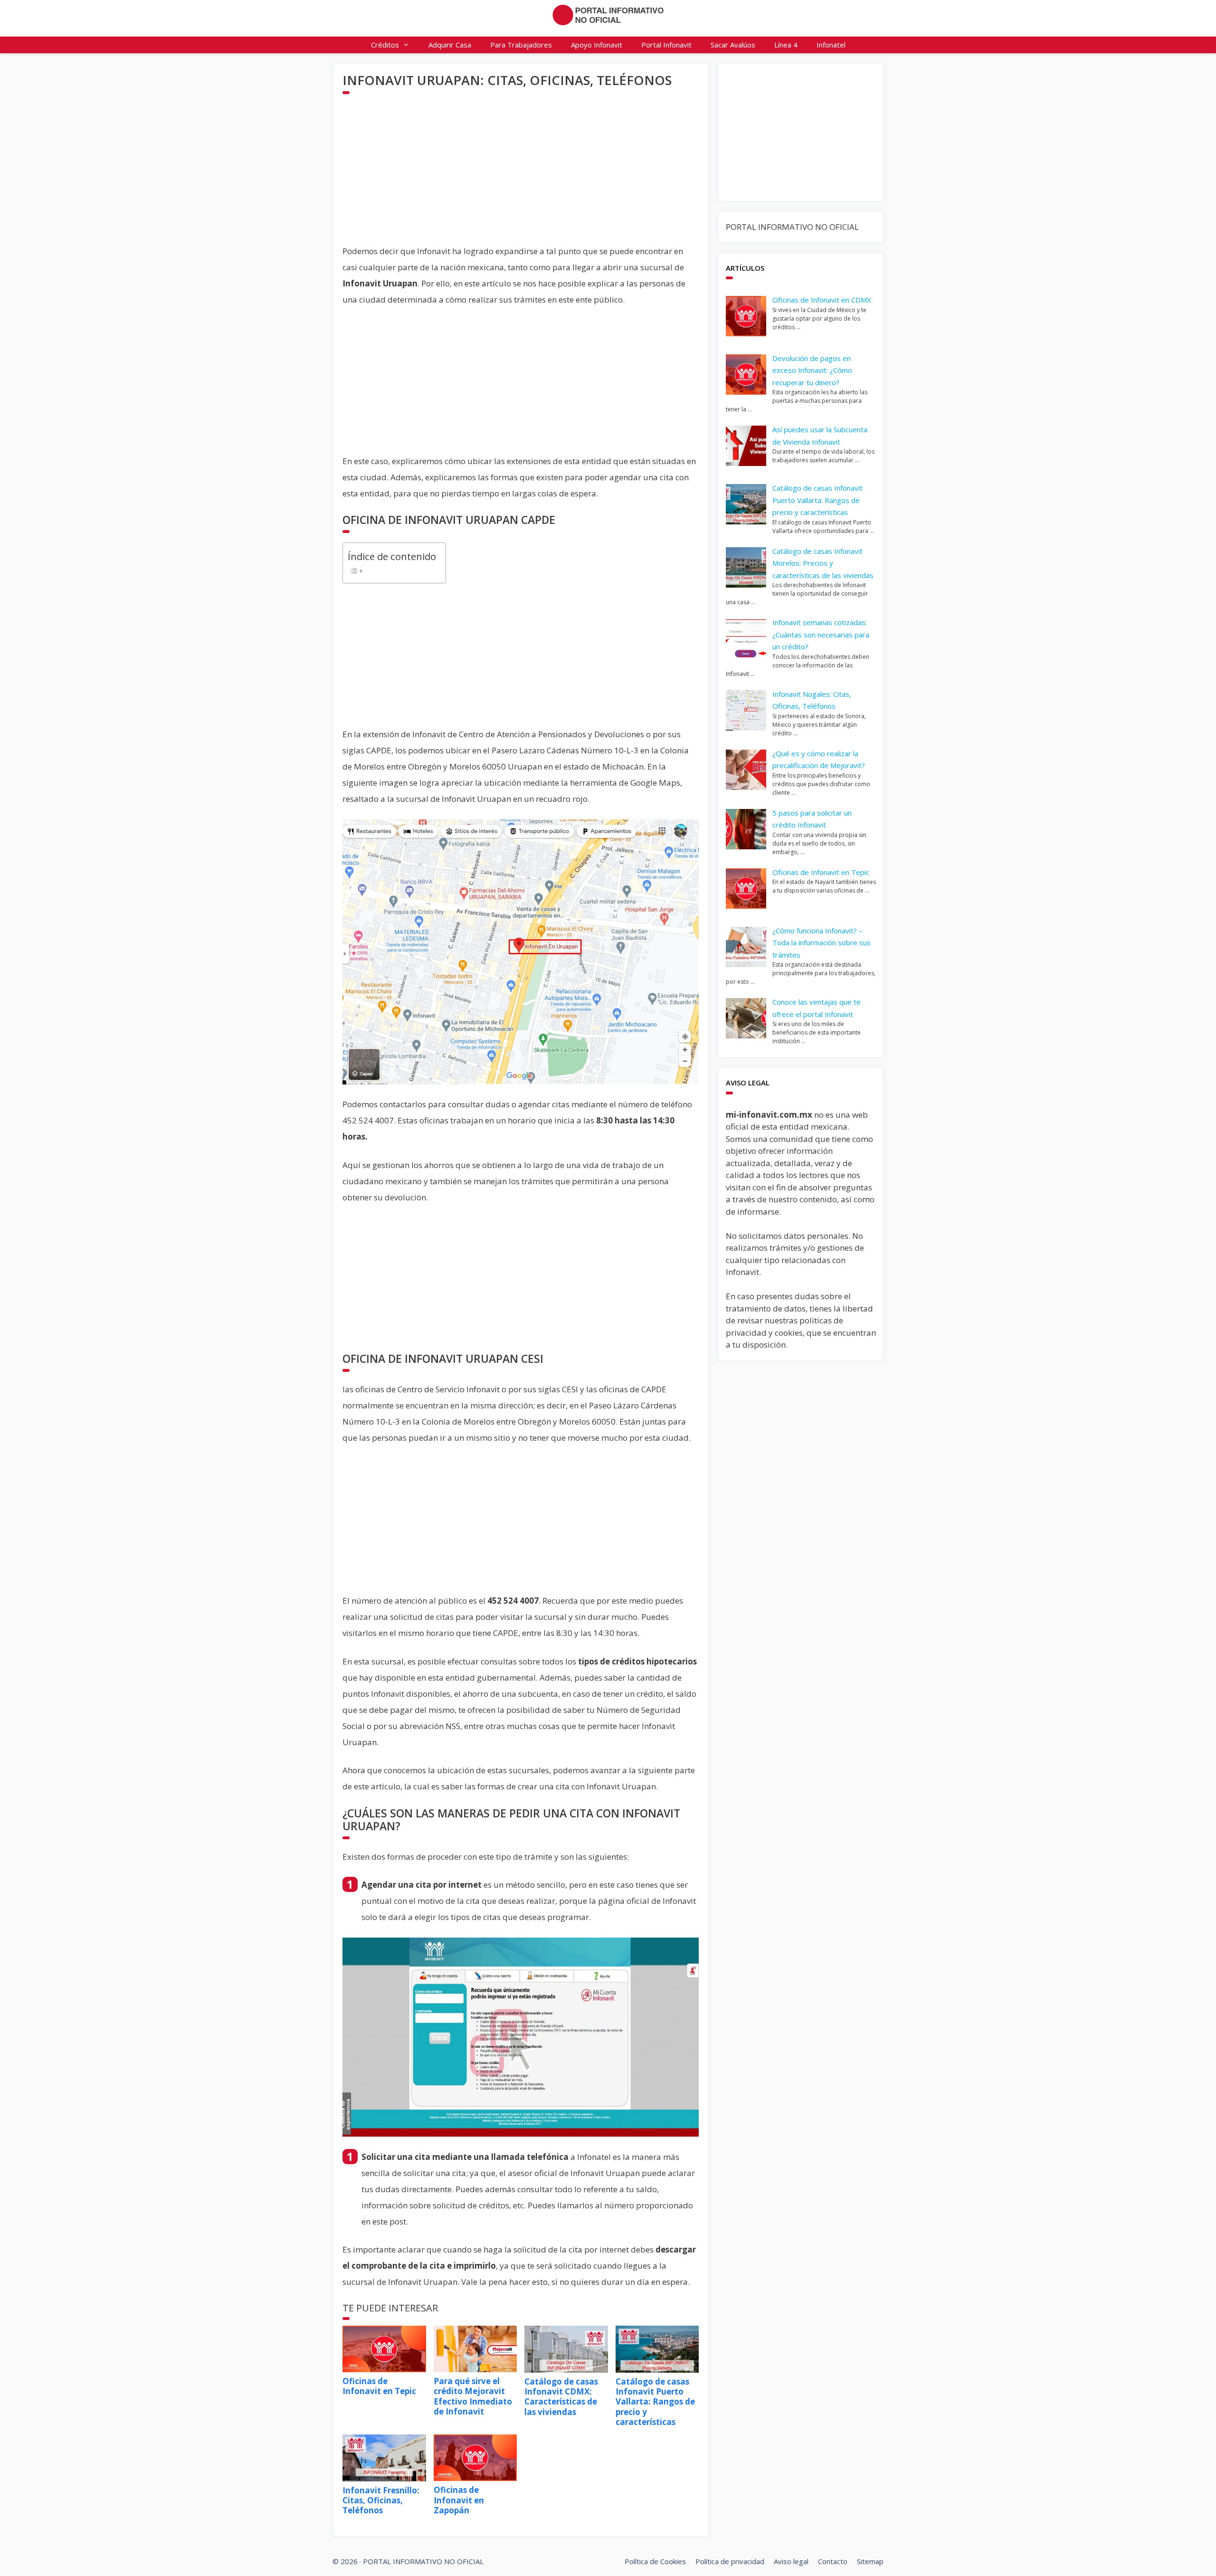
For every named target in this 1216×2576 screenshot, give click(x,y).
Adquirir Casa (450, 45)
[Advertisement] (521, 177)
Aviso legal (791, 2561)
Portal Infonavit (666, 45)
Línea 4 (786, 45)
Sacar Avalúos (733, 45)
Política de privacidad (730, 2561)
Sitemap (870, 2561)
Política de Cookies (655, 2561)
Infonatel (831, 45)
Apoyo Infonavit (597, 45)
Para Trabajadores (521, 45)
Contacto (833, 2561)
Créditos (385, 45)
